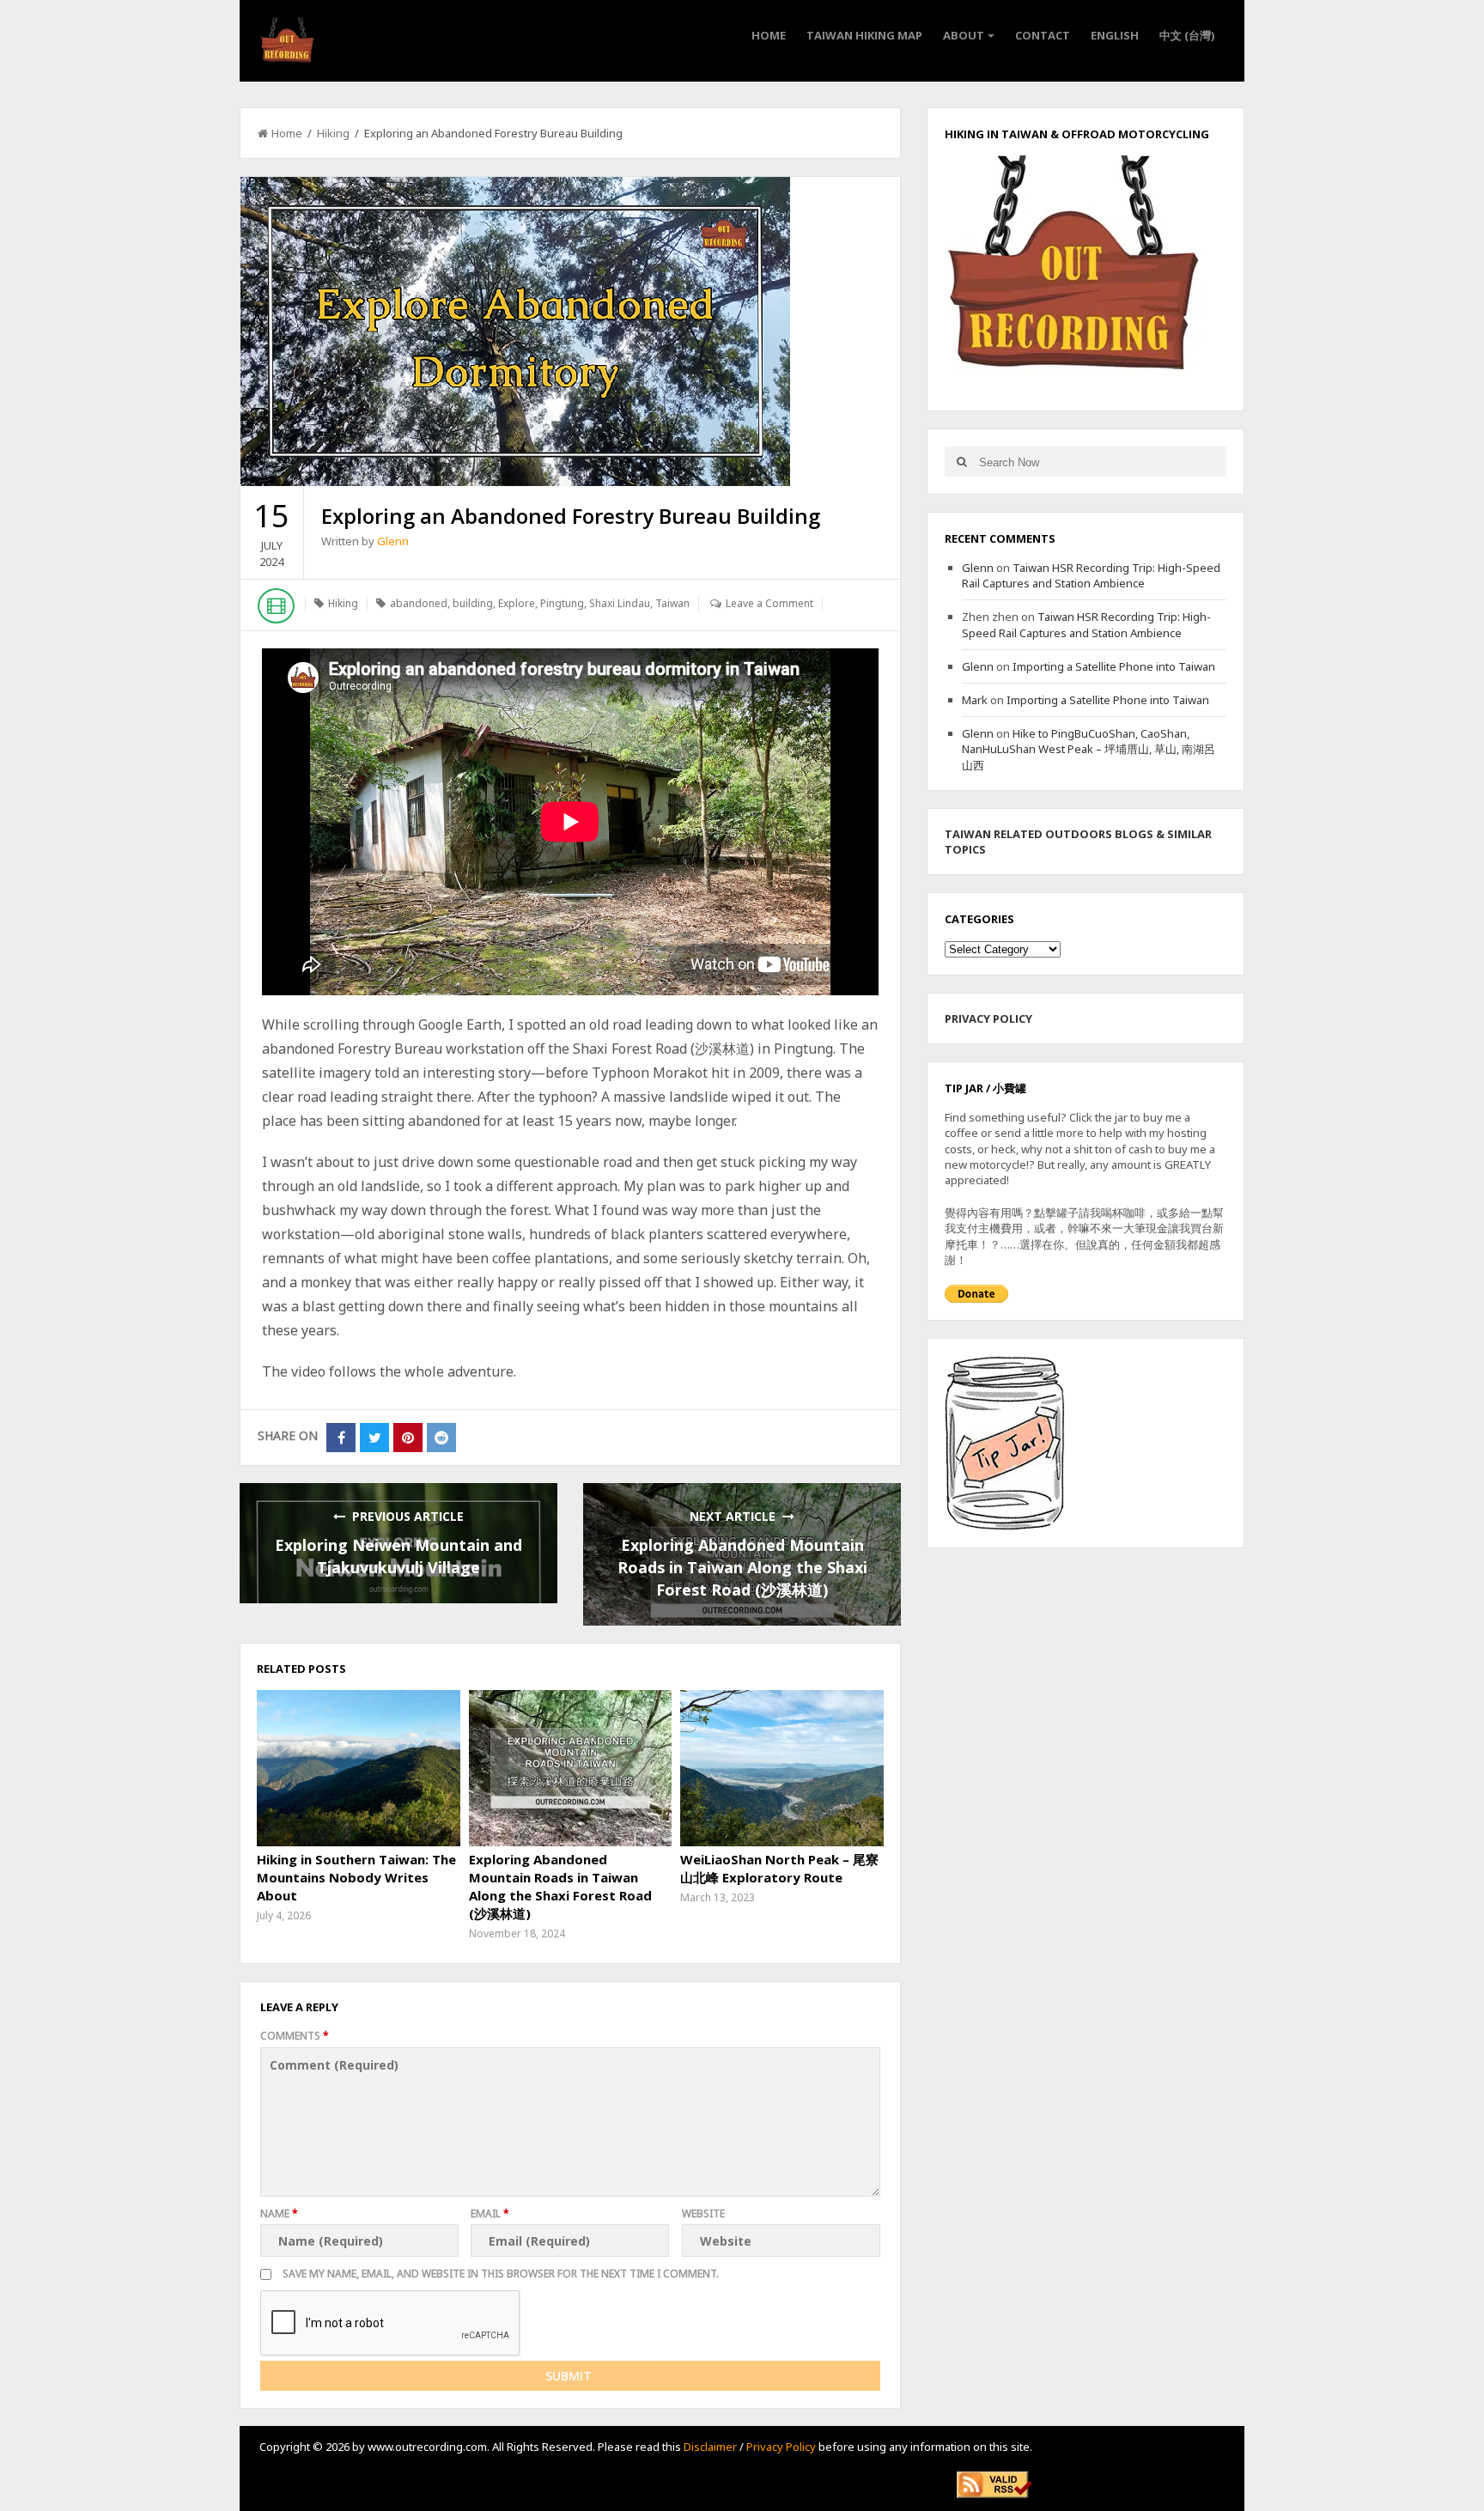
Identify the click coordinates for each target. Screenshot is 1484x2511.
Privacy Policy (781, 2447)
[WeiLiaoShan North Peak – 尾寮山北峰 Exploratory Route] (782, 1768)
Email (490, 2213)
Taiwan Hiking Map (864, 35)
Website (703, 2213)
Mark (975, 700)
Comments (295, 2036)
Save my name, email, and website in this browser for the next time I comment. (501, 2274)
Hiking (333, 133)
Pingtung (562, 603)
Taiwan (672, 603)
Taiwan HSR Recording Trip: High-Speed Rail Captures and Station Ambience (1091, 575)
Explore (517, 603)
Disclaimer (710, 2447)
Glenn (393, 541)
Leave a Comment (769, 603)
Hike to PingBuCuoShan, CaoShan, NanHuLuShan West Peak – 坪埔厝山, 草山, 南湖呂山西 (1089, 749)
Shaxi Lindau (620, 603)
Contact (1043, 35)
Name (279, 2213)
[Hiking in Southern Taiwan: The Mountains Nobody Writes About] (358, 1768)
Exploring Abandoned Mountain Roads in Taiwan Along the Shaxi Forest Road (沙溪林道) (742, 1567)
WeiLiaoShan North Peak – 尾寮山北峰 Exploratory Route (779, 1868)
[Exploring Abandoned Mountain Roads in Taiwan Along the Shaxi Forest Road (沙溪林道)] (570, 1768)
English (1115, 35)
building (473, 603)
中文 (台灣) (1187, 35)
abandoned (419, 603)
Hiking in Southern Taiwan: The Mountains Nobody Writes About (356, 1877)
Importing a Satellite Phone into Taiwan (1114, 666)
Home (769, 35)
